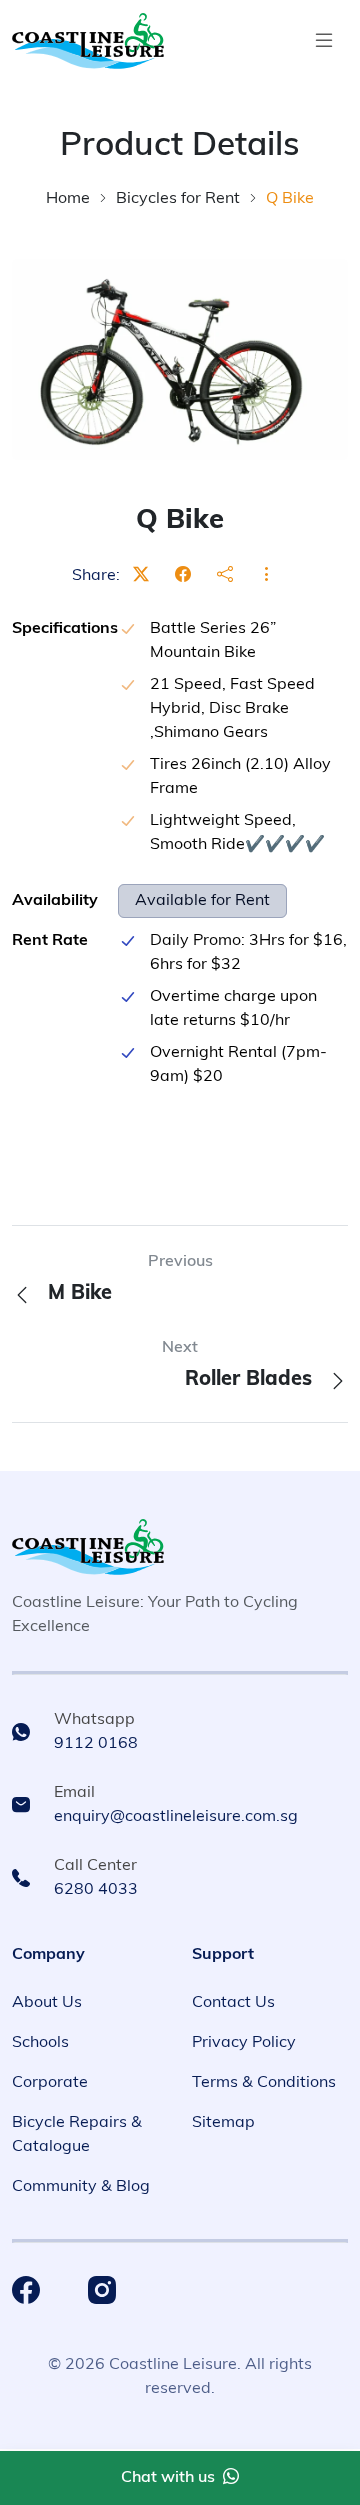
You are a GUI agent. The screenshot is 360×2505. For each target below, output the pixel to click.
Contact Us (233, 2003)
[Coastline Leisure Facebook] (26, 2290)
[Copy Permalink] (225, 576)
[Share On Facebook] (183, 576)
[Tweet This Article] (141, 576)
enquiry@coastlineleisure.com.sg (176, 1817)
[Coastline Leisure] (88, 1547)
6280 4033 (96, 1890)
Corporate (50, 2083)
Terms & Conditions (264, 2083)
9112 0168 (96, 1744)
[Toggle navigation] (324, 41)
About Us (47, 2003)
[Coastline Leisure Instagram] (102, 2290)
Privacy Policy (244, 2043)
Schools (40, 2043)
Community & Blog (81, 2187)
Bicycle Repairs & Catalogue (77, 2135)
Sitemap (223, 2123)
